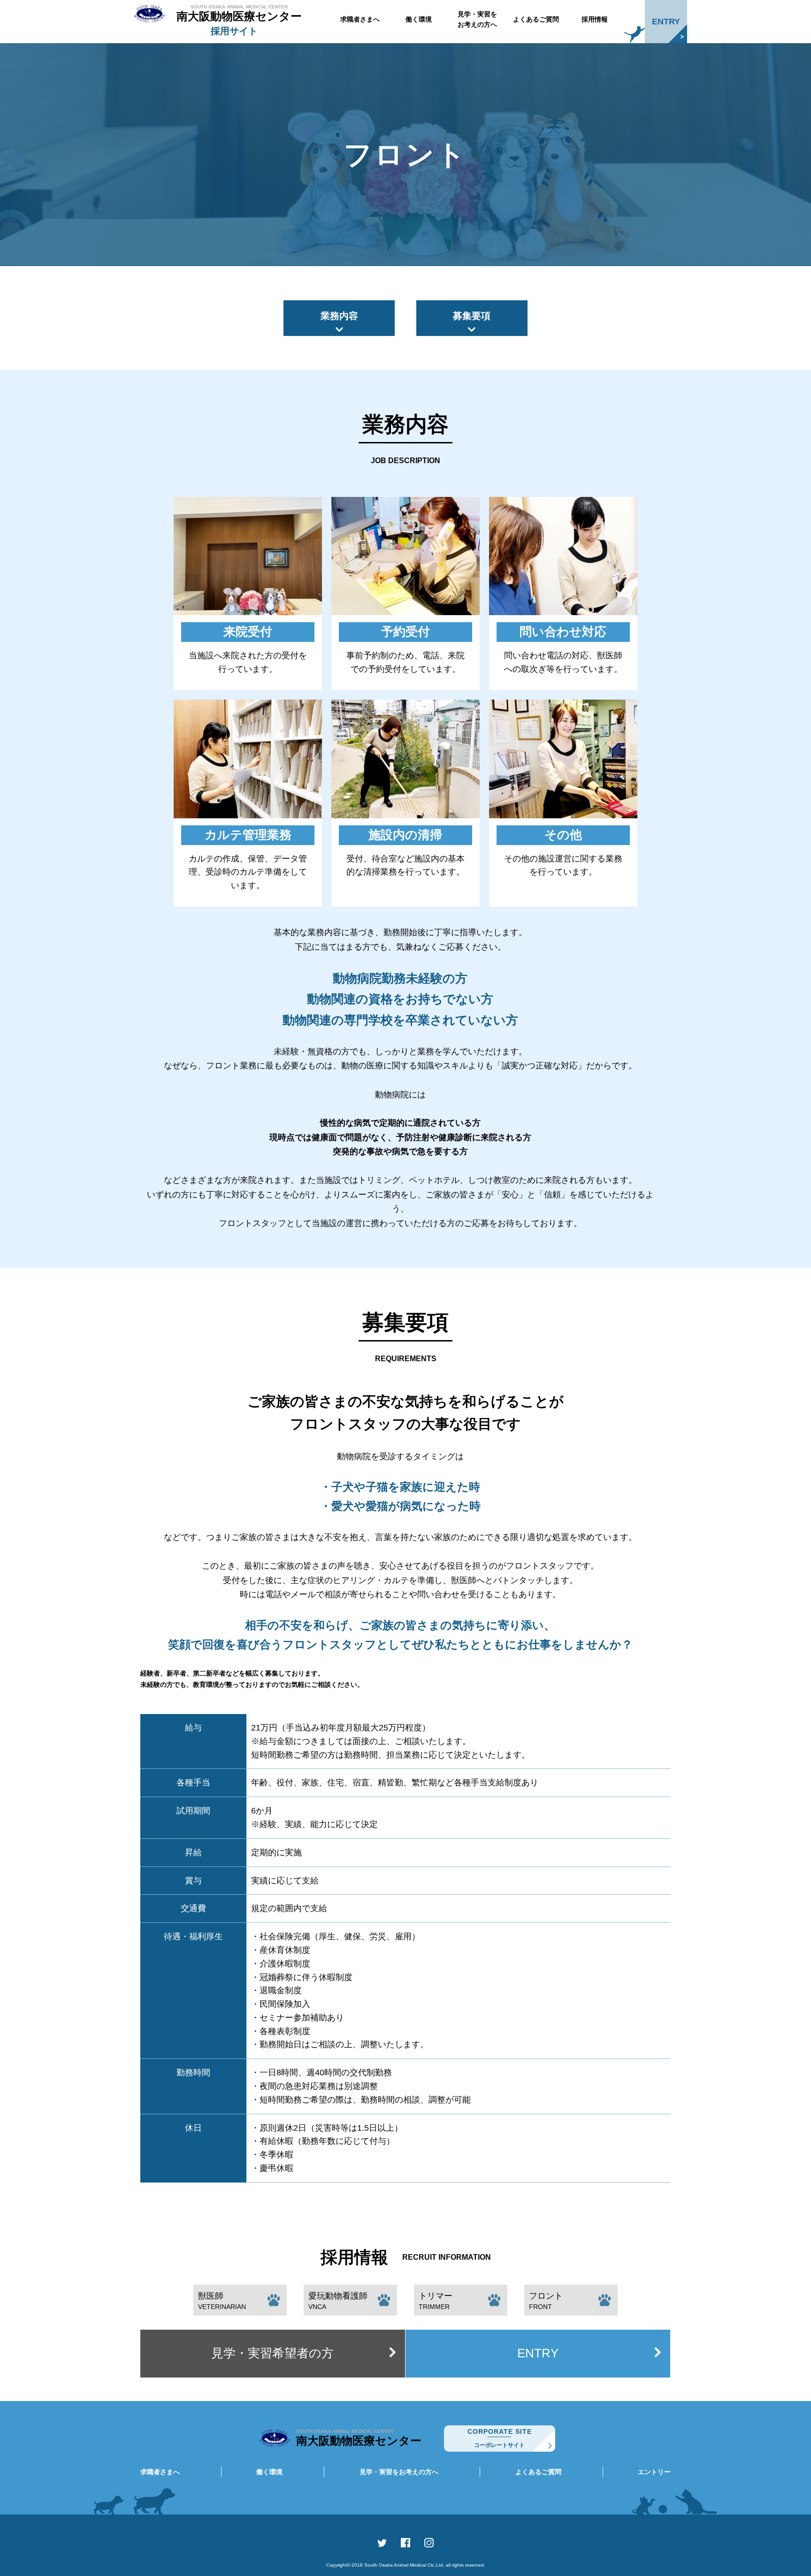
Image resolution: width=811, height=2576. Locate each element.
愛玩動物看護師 (338, 2301)
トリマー (436, 2301)
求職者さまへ (360, 19)
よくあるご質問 (536, 19)
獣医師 (222, 2301)
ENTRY (666, 22)
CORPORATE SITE (500, 2438)
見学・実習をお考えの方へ (477, 19)
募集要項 (472, 316)
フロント (546, 2301)
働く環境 (419, 19)
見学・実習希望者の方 (272, 2353)
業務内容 (339, 316)
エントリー (654, 2472)
